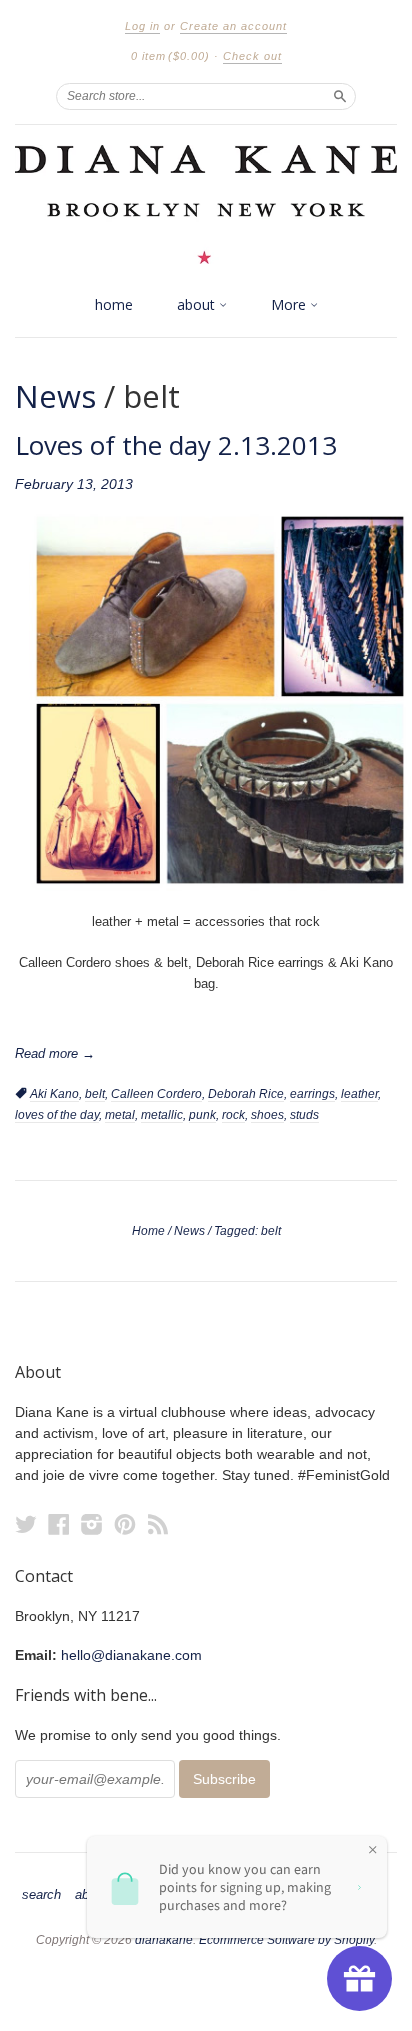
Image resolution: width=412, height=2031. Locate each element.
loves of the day (57, 1115)
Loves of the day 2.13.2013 (176, 445)
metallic (162, 1115)
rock (233, 1115)
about (198, 304)
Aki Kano (54, 1094)
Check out (252, 56)
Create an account (233, 26)
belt (95, 1094)
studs (304, 1115)
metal (120, 1115)
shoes (267, 1115)
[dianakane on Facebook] (59, 1524)
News (55, 396)
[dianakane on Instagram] (92, 1524)
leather (359, 1094)
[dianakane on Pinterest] (125, 1524)
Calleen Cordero (156, 1094)
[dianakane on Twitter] (26, 1524)
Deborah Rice (246, 1094)
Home (148, 1231)
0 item (170, 56)
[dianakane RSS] (158, 1524)
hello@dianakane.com (131, 1655)
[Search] (340, 96)
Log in (142, 26)
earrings (312, 1094)
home (114, 304)
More (290, 304)
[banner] (206, 204)
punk (202, 1115)
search (41, 1895)
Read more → (55, 1053)
